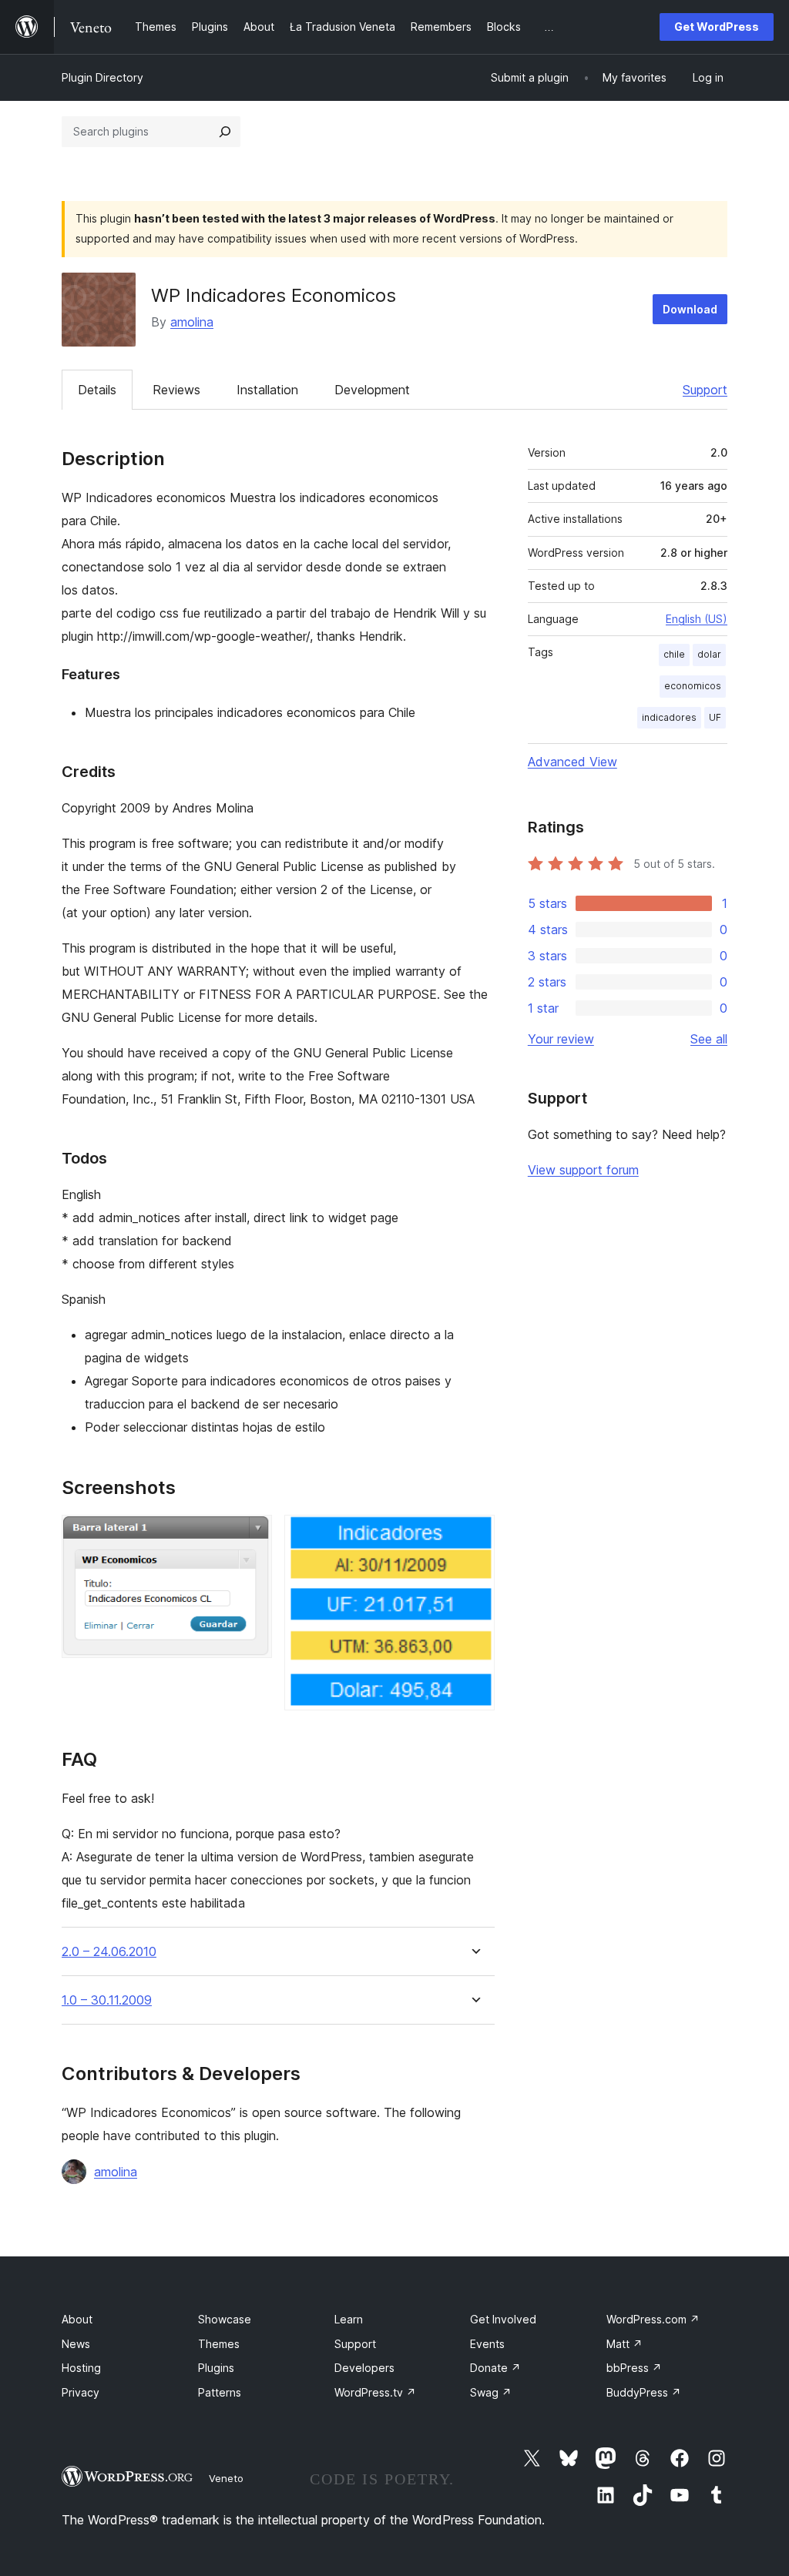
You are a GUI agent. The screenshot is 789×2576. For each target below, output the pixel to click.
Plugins (216, 2368)
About (77, 2319)
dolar (709, 654)
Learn (349, 2319)
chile (674, 654)
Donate (495, 2368)
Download (690, 309)
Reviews (176, 390)
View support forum (583, 1170)
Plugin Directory (102, 77)
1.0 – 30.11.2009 (107, 2000)
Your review (561, 1039)
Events (487, 2344)
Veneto (226, 2478)
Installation (267, 390)
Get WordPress (717, 27)
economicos (693, 686)
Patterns (220, 2392)
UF (715, 717)
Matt (624, 2344)
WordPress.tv (375, 2392)
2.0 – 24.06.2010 (109, 1952)
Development (372, 390)
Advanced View (572, 762)
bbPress (634, 2368)
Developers (364, 2368)
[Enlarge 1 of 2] (251, 1536)
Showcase (225, 2319)
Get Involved (503, 2319)
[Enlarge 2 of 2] (474, 1536)
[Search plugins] (225, 132)
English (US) (697, 619)
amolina (192, 322)
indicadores (669, 717)
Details (97, 390)
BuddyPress (644, 2392)
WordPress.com (653, 2319)
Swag (491, 2392)
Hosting (81, 2368)
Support (705, 390)
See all (709, 1039)
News (76, 2344)
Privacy (81, 2392)
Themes (219, 2344)
